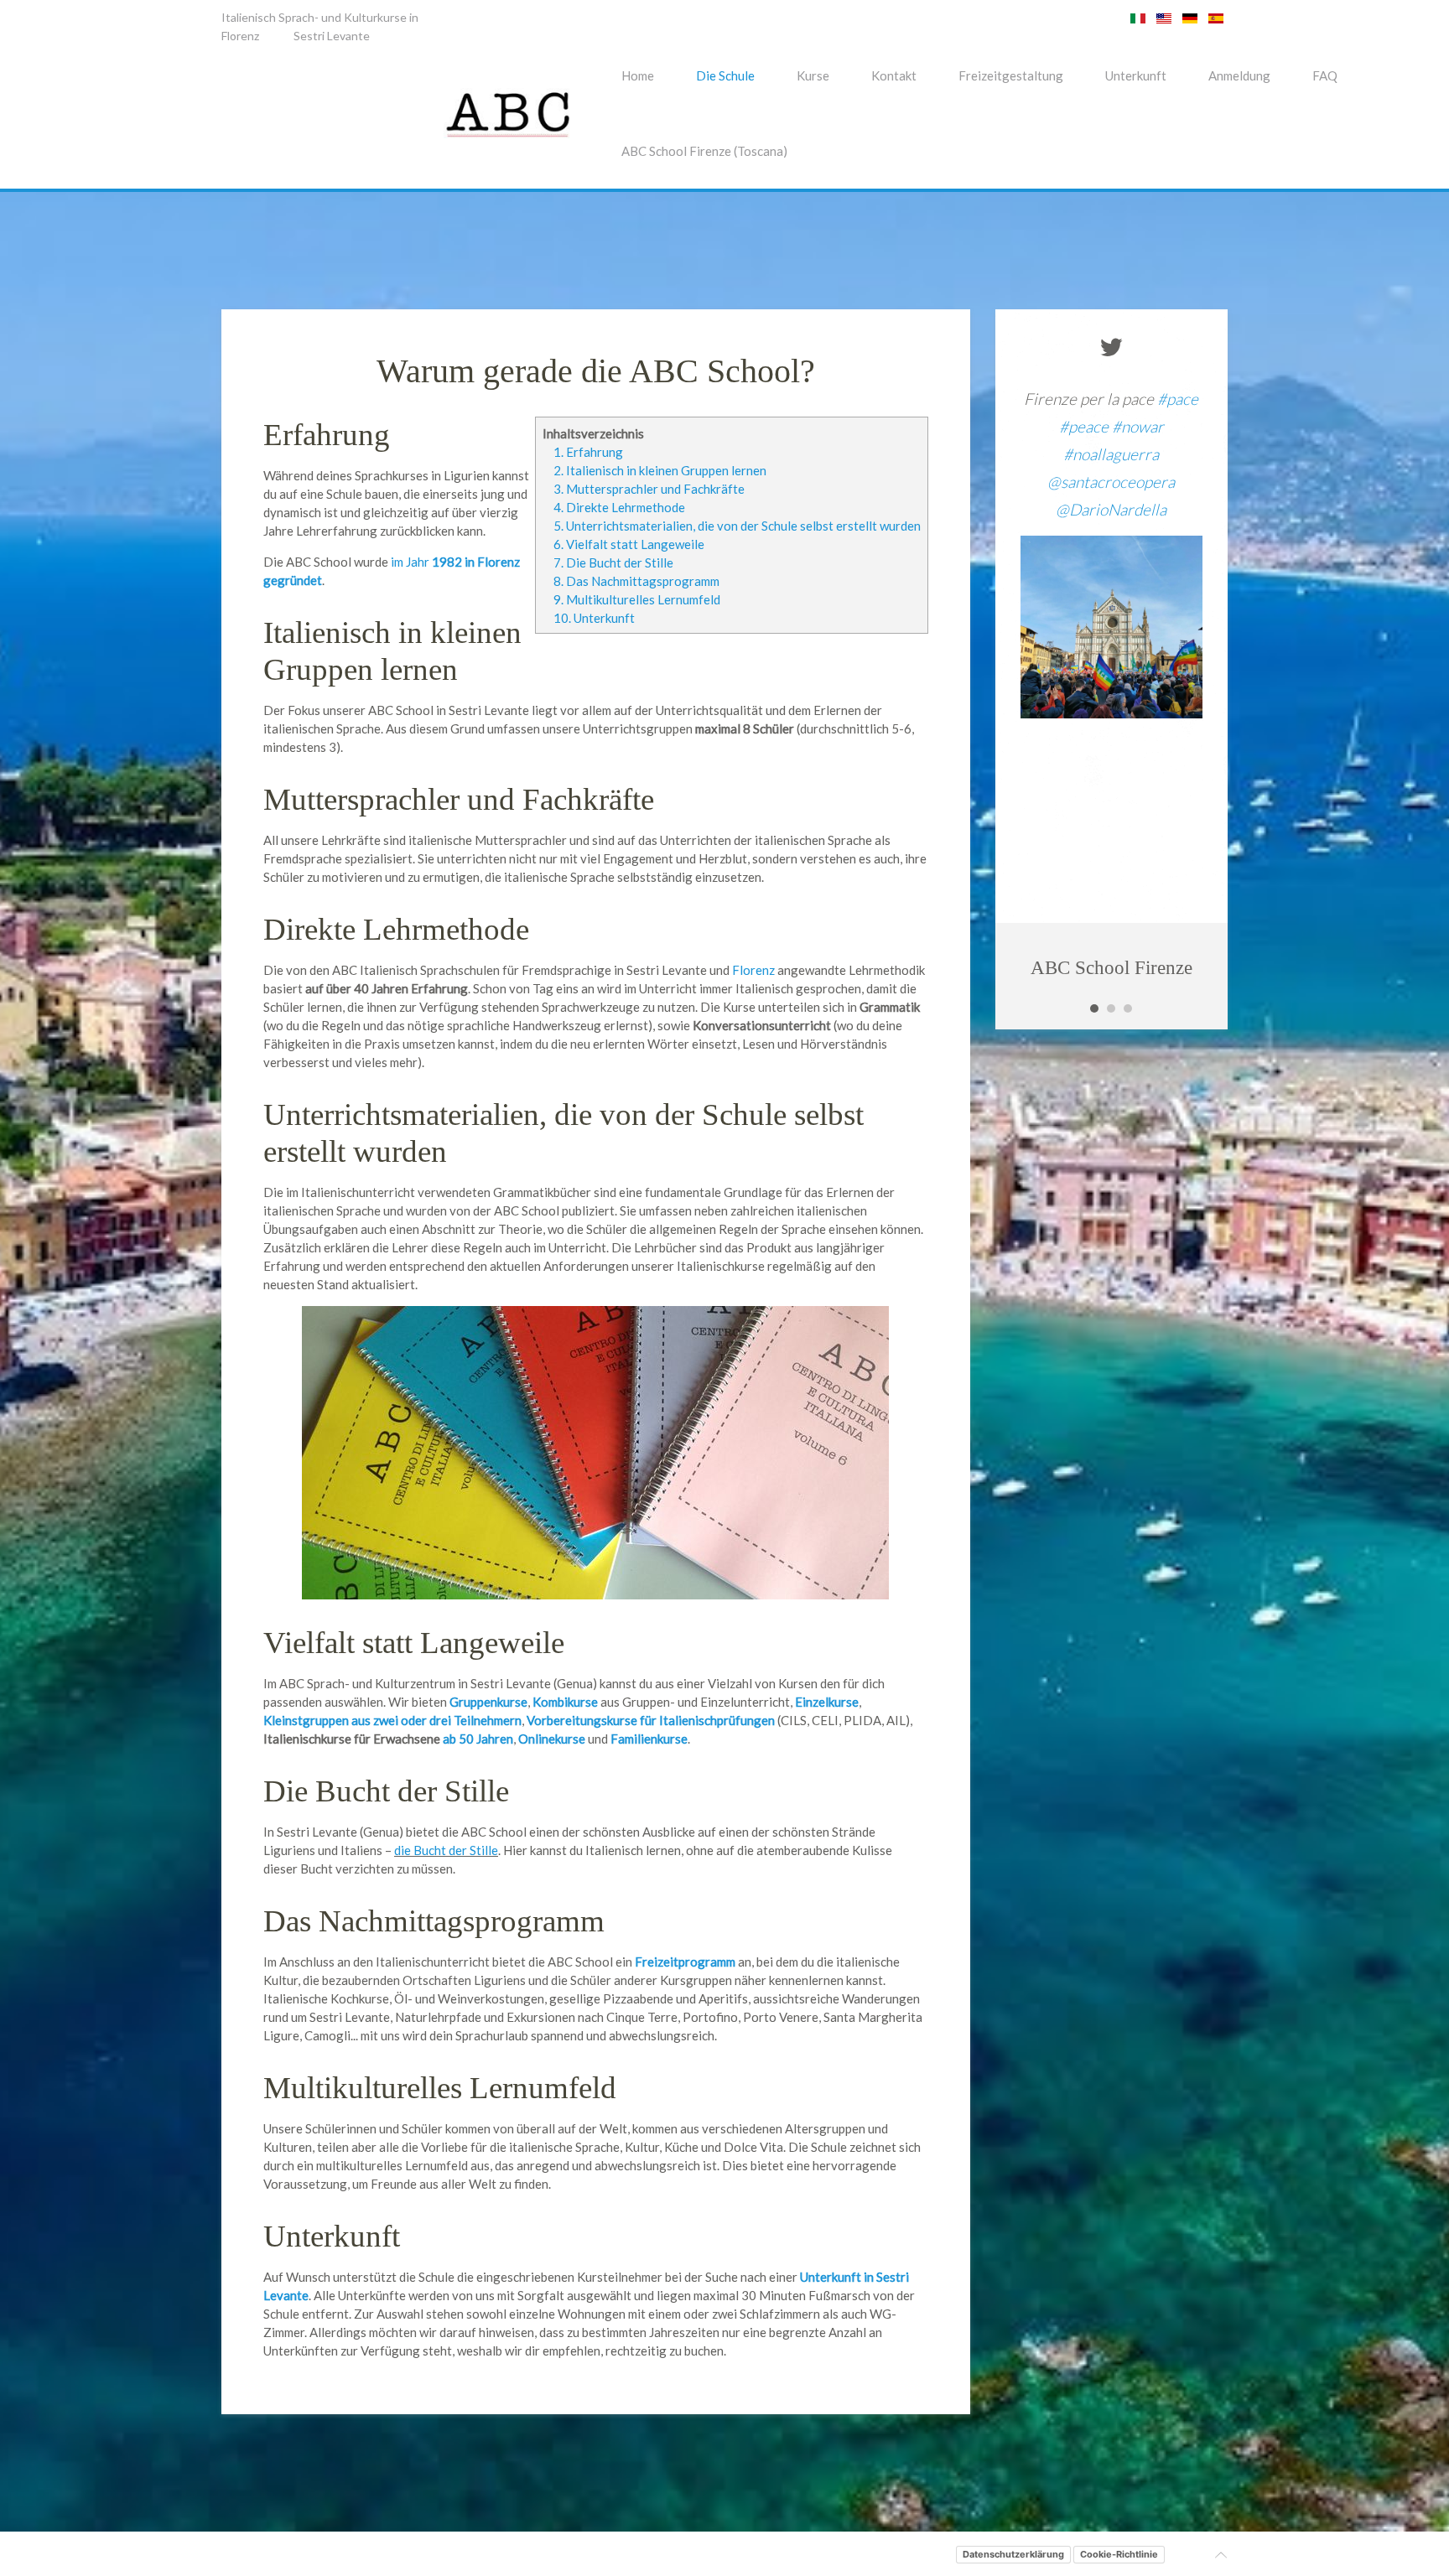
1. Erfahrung (588, 452)
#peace (1084, 426)
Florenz (240, 36)
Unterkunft (1136, 75)
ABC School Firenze (1111, 968)
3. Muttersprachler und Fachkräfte (649, 489)
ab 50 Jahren (478, 1739)
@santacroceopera (1111, 482)
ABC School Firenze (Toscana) (704, 151)
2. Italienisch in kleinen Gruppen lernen (660, 470)
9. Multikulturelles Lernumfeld (637, 599)
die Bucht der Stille (446, 1850)
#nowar (1138, 426)
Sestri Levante (332, 36)
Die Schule (725, 75)
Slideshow (1094, 1008)
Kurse (813, 75)
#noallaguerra (1111, 454)
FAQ (1325, 75)
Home (638, 75)
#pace (1178, 399)
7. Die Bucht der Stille (613, 562)
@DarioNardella (1111, 509)
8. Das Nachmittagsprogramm (636, 581)
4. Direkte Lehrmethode (619, 507)
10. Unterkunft (594, 618)
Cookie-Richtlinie (1119, 2554)
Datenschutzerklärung (1013, 2554)
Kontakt (894, 75)
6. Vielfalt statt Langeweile (629, 544)
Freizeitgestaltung (1011, 75)
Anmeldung (1239, 75)
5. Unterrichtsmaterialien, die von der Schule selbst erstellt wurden (737, 526)
